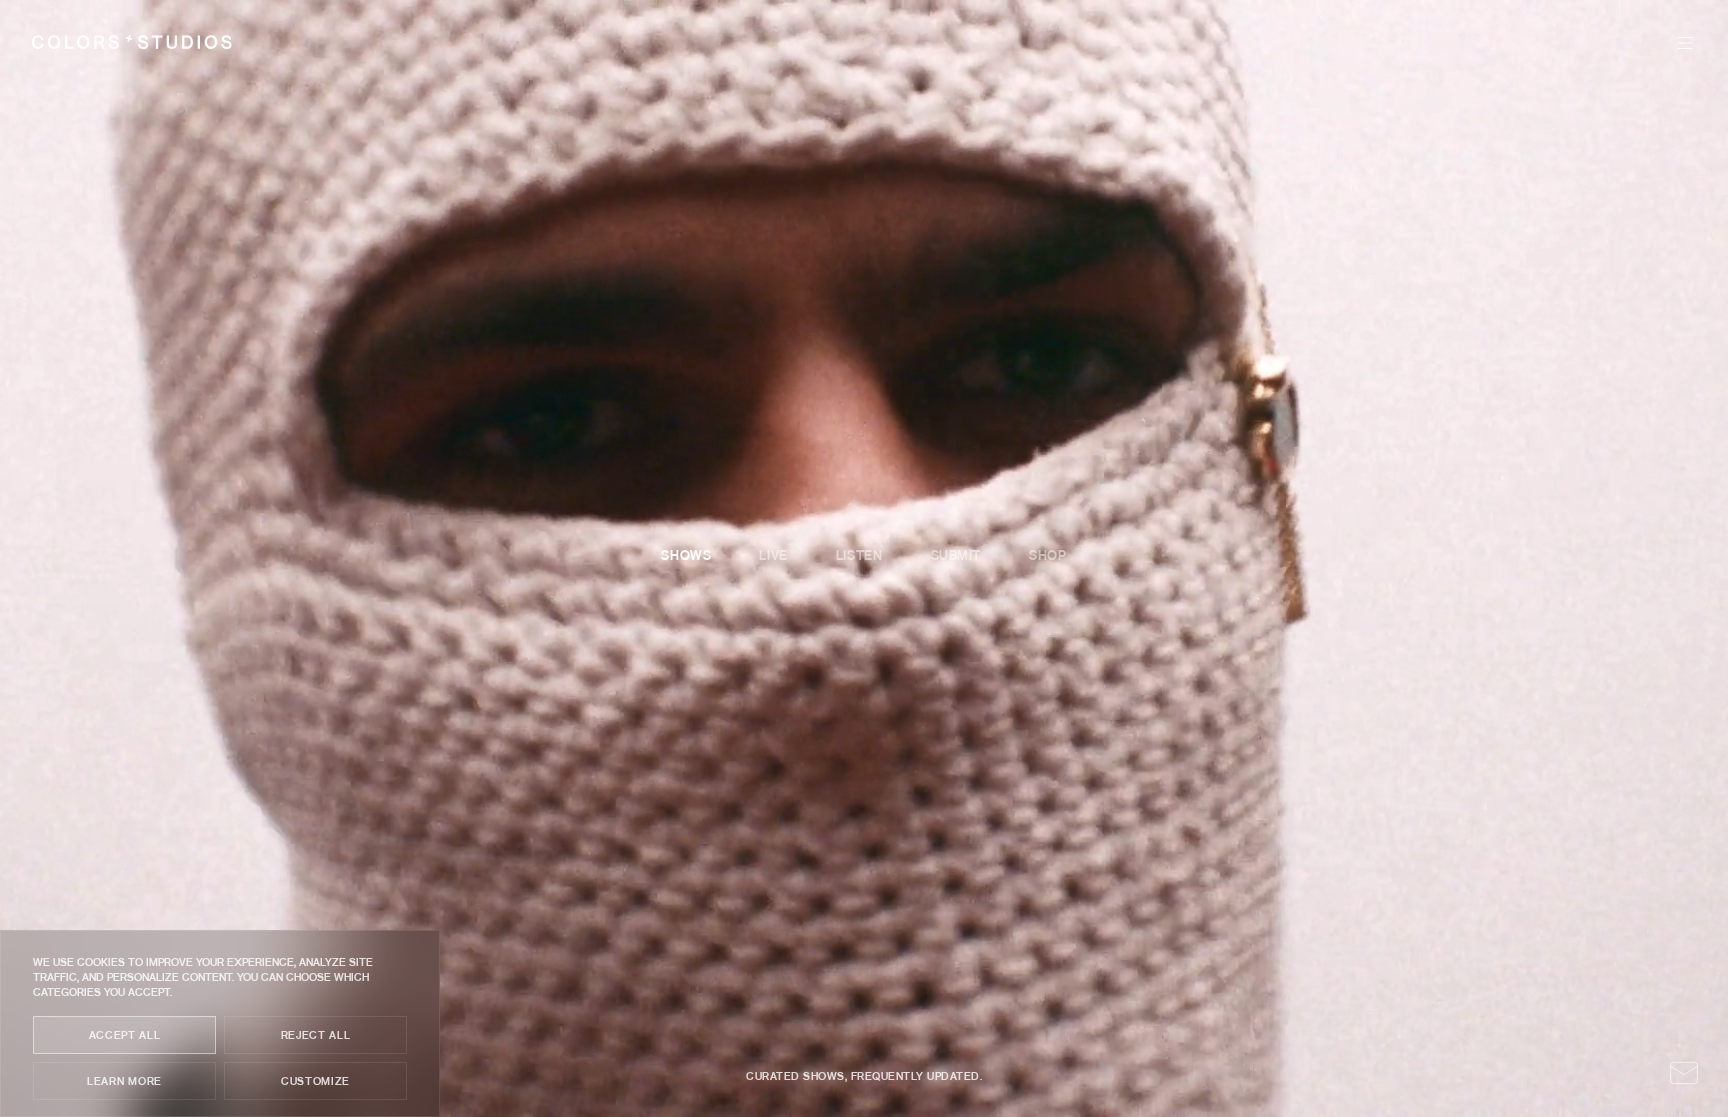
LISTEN (1549, 43)
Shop (1623, 43)
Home (1331, 43)
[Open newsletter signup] (1684, 1073)
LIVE (1480, 43)
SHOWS (1409, 43)
